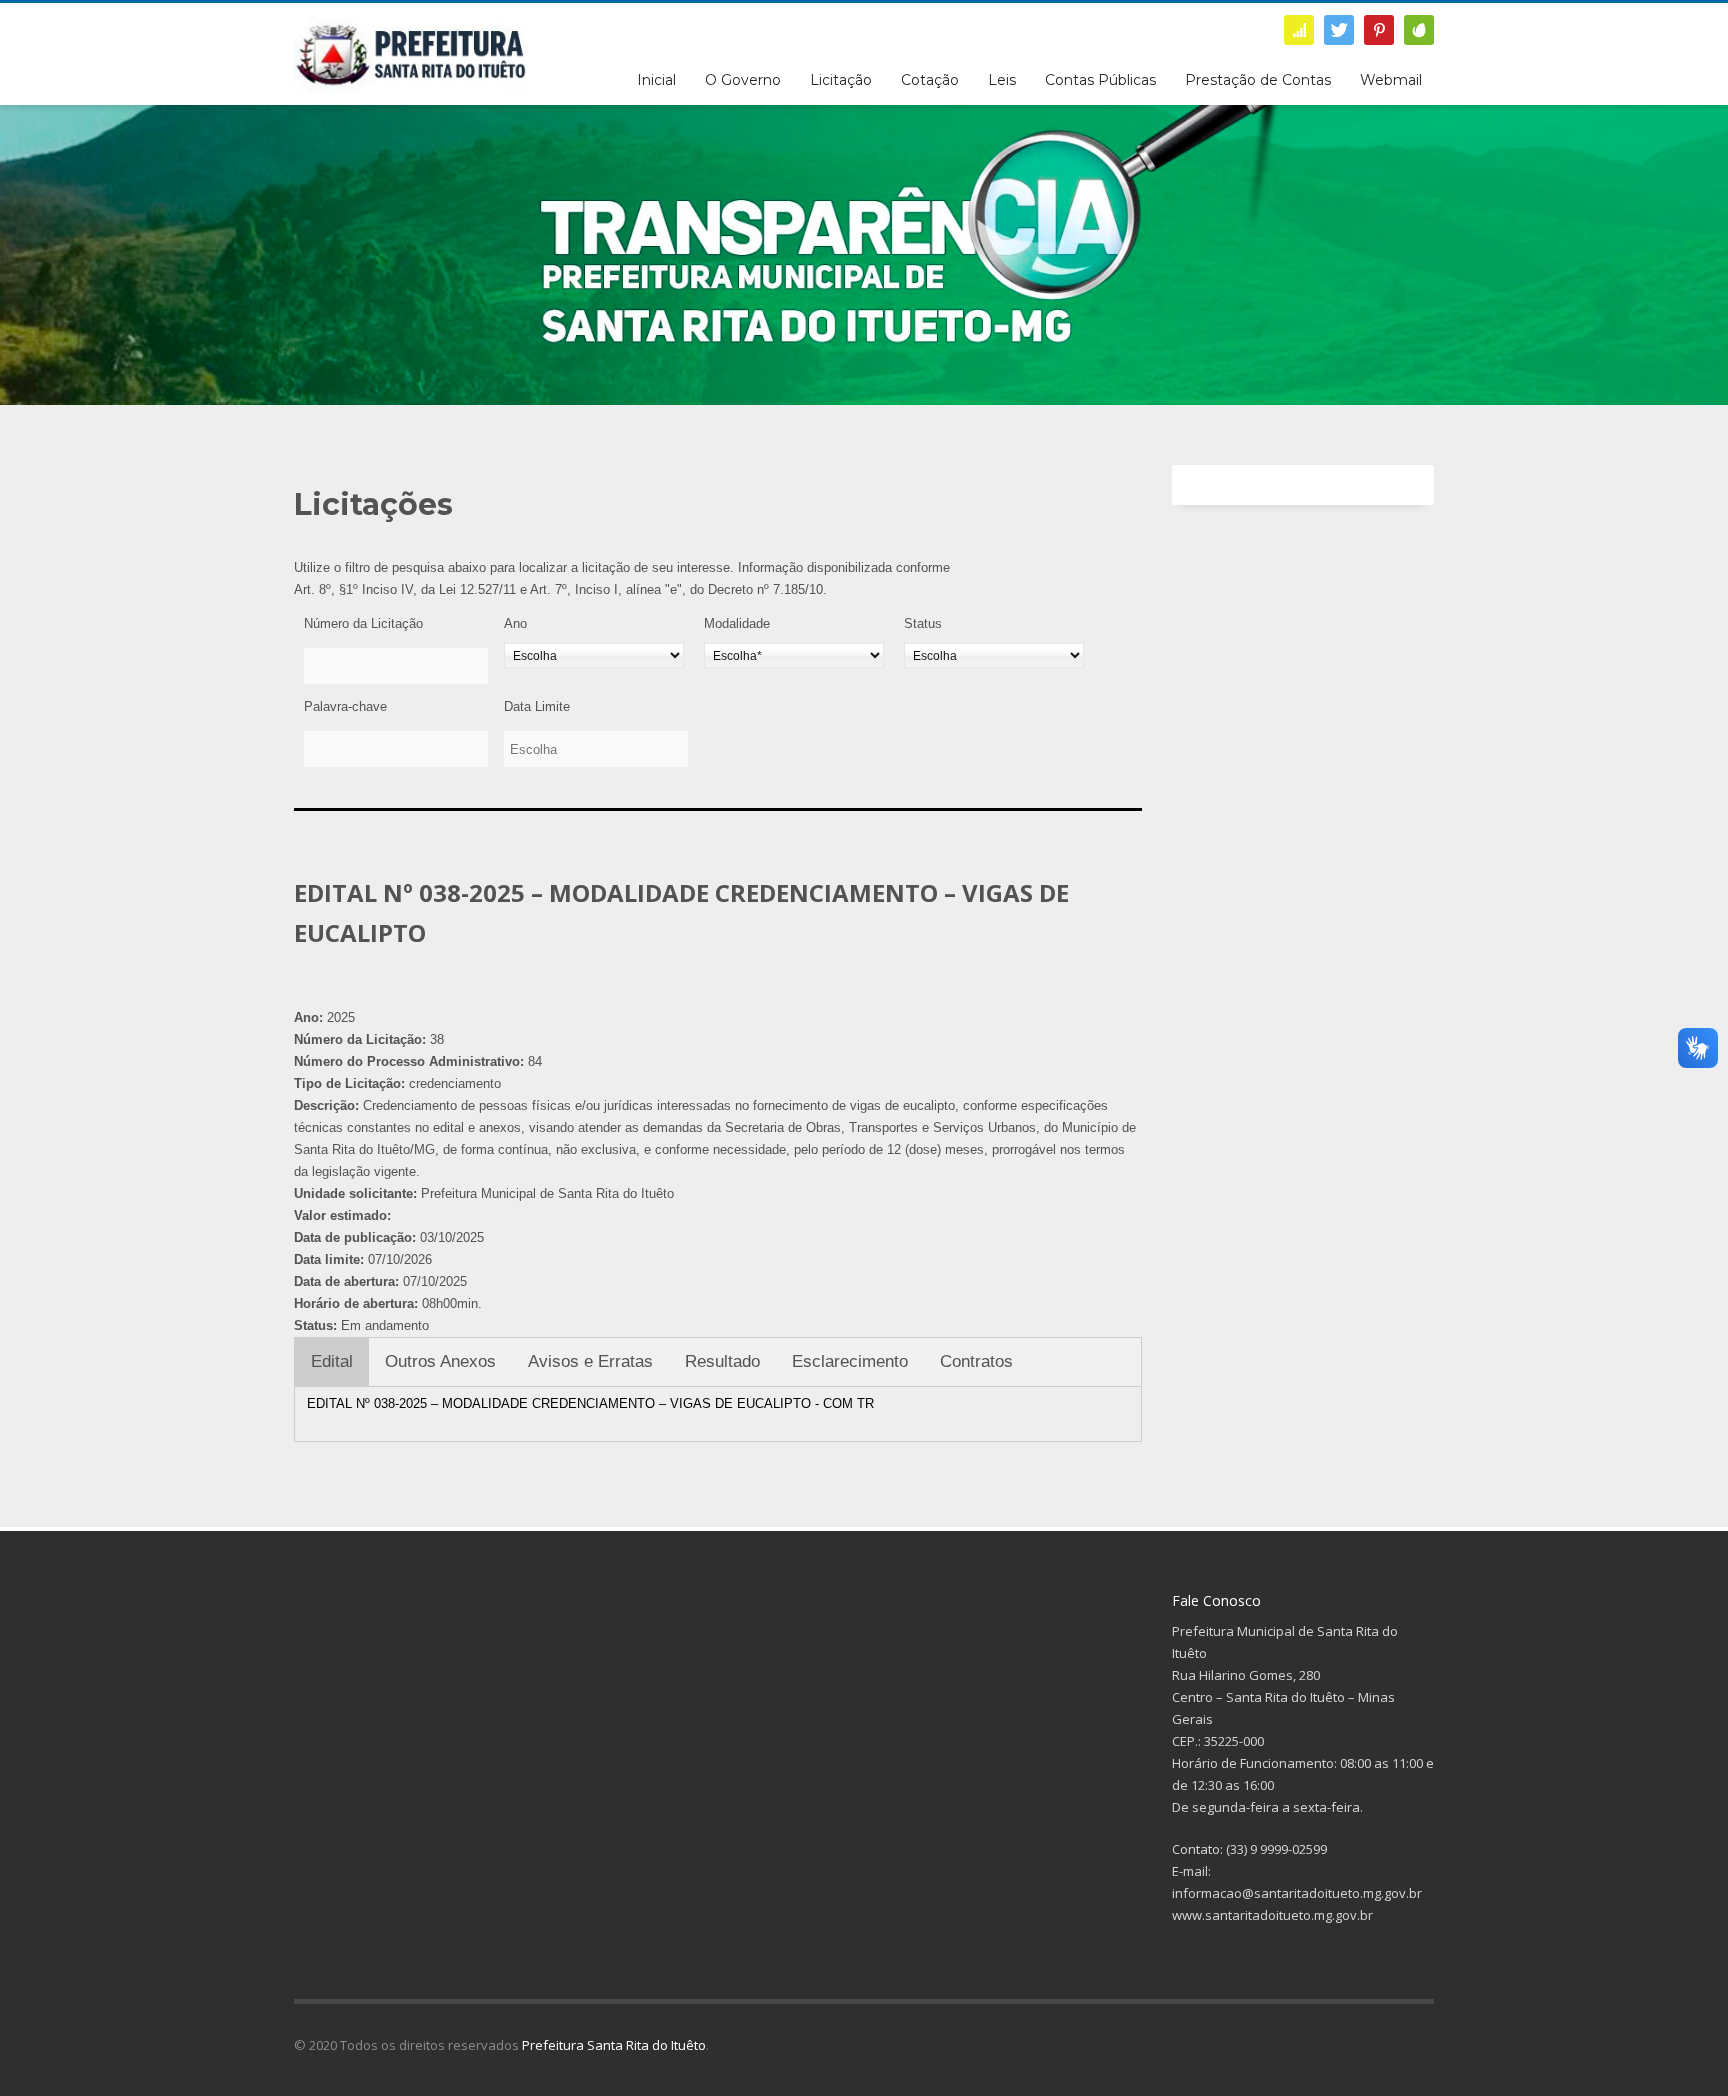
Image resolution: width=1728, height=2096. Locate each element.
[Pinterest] (1379, 30)
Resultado (722, 1361)
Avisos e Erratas (590, 1361)
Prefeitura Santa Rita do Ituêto (614, 2045)
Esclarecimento (850, 1361)
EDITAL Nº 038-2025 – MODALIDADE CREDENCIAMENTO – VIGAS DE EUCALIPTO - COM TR (590, 1403)
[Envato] (1419, 30)
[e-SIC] (1299, 30)
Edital (332, 1361)
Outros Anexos (440, 1361)
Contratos (976, 1361)
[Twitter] (1339, 30)
